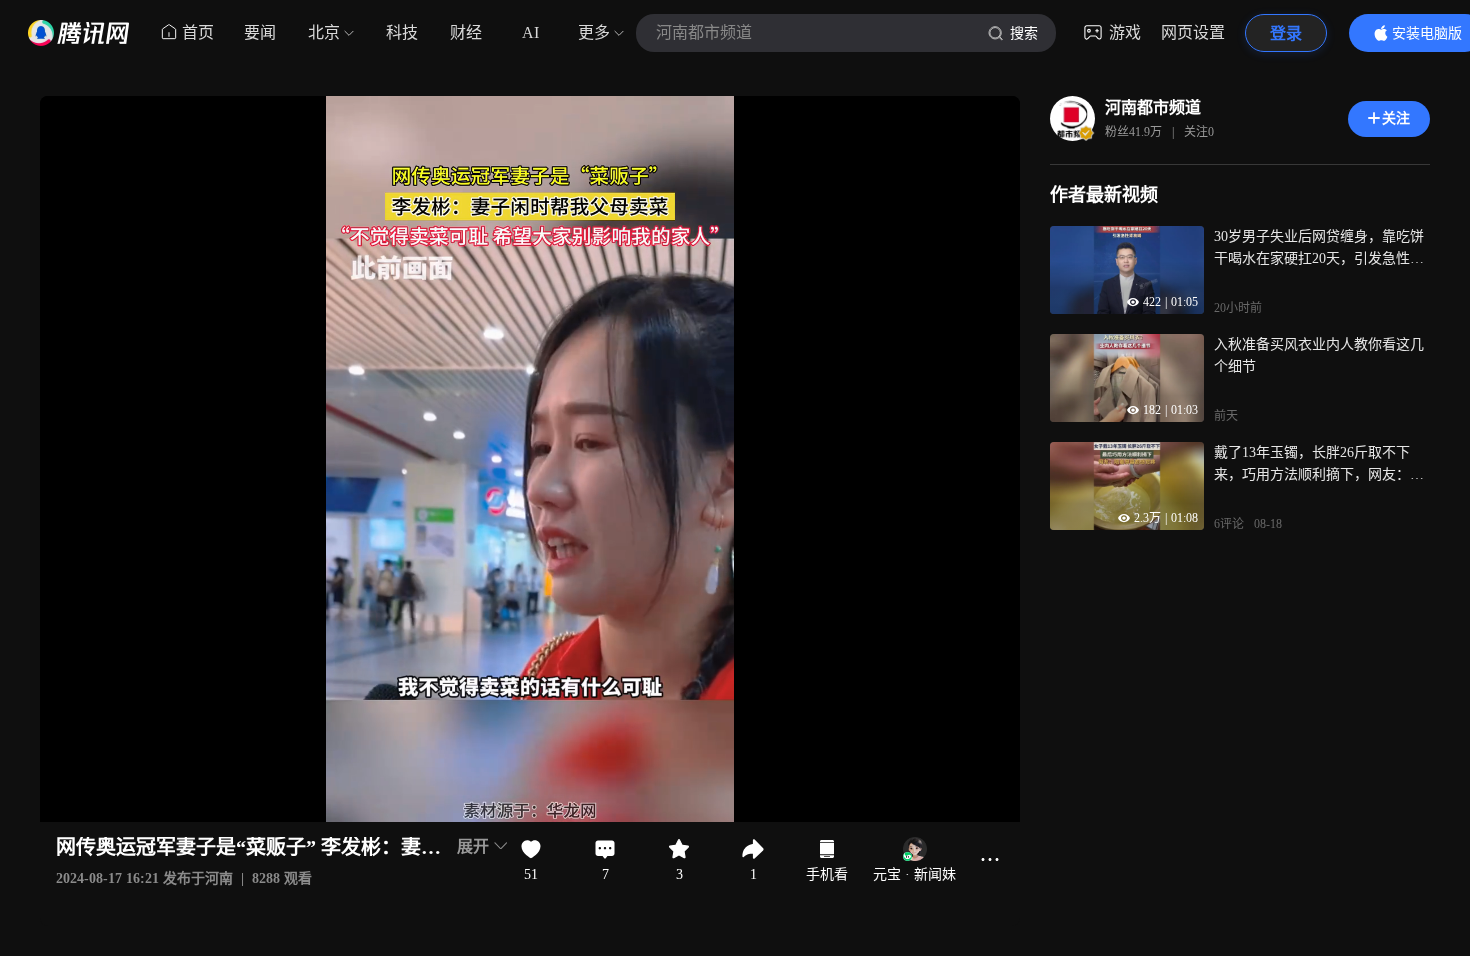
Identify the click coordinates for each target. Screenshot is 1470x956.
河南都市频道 (1153, 107)
